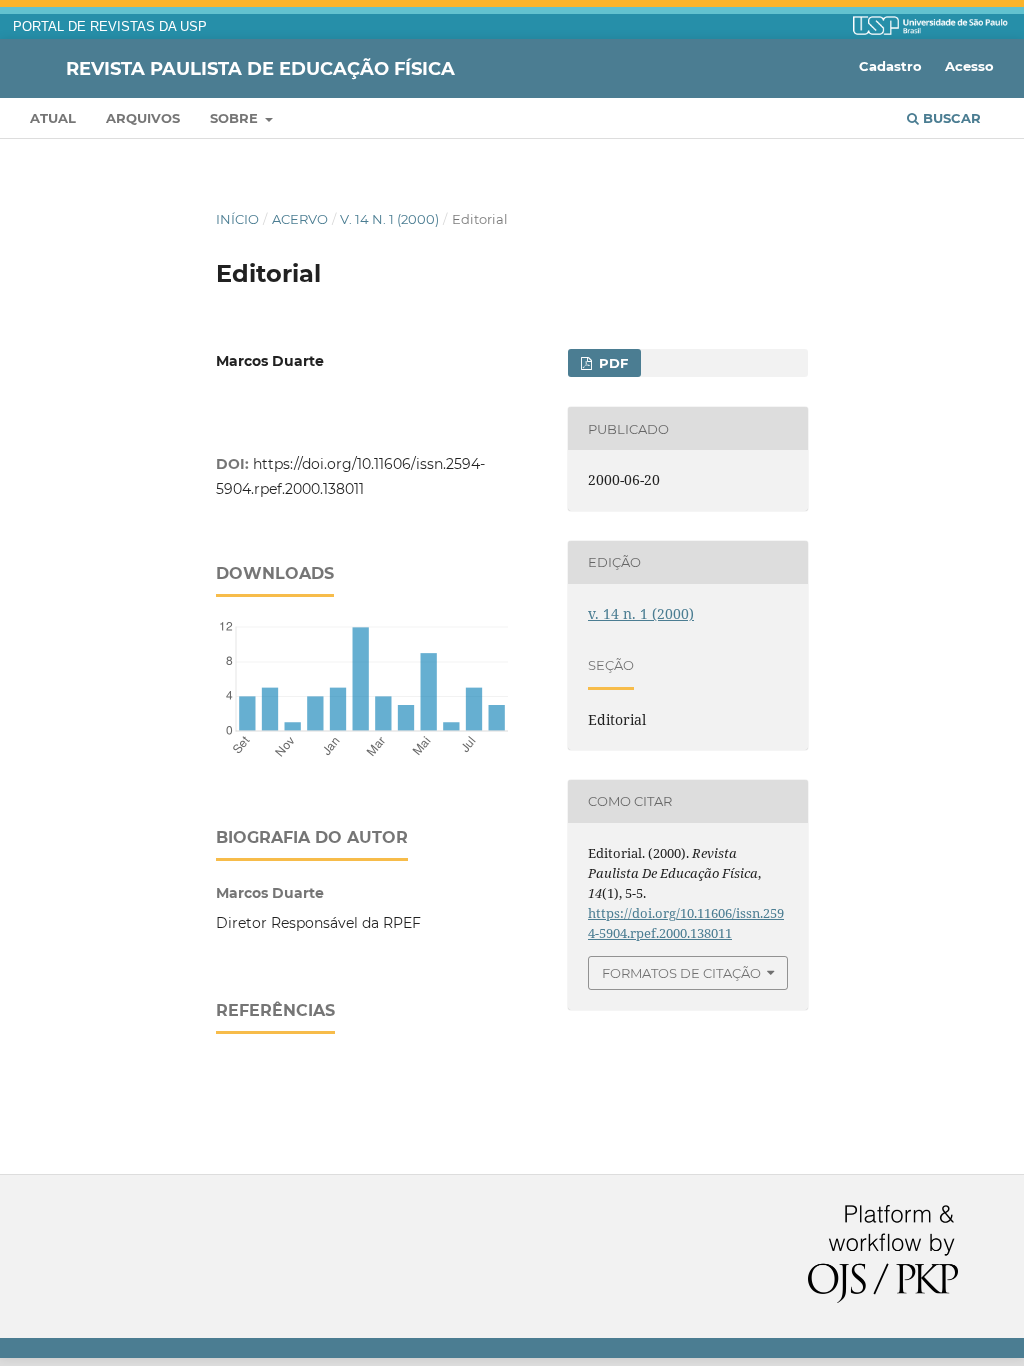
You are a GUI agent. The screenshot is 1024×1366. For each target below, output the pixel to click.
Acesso (969, 66)
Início (237, 219)
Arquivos (143, 118)
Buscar (950, 118)
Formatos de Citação (681, 973)
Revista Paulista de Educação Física (260, 68)
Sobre (236, 118)
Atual (53, 118)
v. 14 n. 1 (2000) (389, 219)
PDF (611, 363)
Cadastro (890, 66)
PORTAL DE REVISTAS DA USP (110, 27)
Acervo (300, 219)
